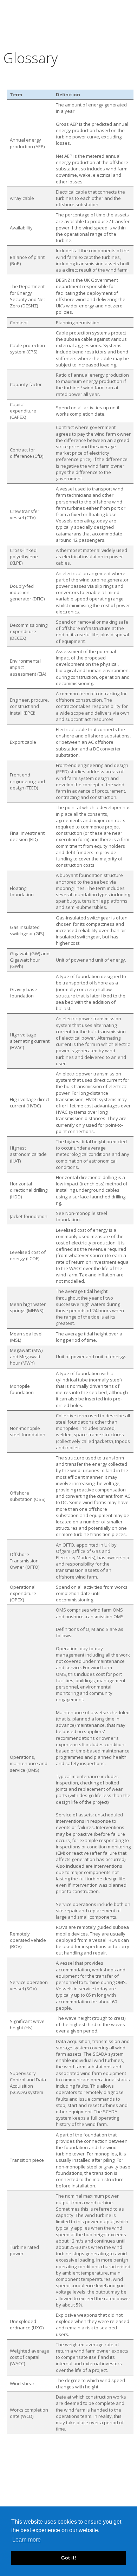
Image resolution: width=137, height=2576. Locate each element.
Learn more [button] (27, 2540)
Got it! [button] (69, 2558)
